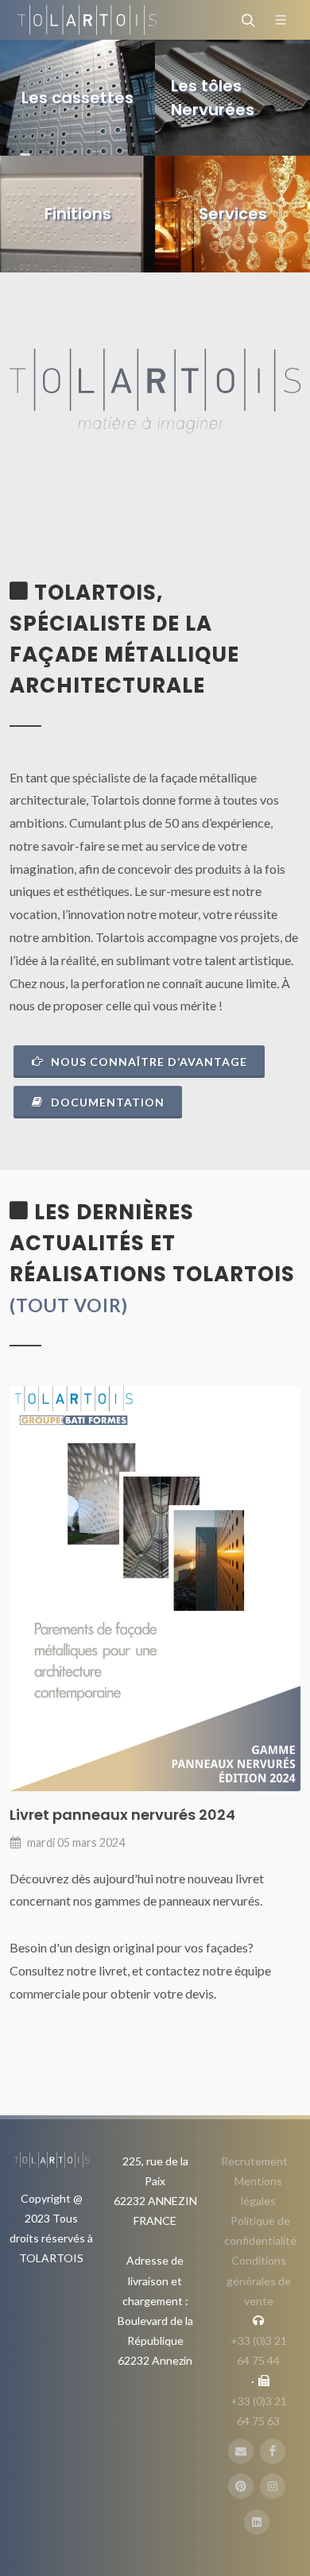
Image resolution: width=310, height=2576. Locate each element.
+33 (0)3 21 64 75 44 (259, 2350)
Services (233, 214)
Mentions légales (258, 2191)
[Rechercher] (246, 20)
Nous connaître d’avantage (147, 1062)
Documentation (106, 1102)
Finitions (78, 214)
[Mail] (241, 2451)
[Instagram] (273, 2486)
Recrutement (254, 2161)
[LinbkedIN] (257, 2522)
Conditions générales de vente (259, 2280)
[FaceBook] (273, 2451)
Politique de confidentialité (260, 2230)
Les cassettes (77, 98)
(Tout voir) (69, 1305)
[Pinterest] (241, 2486)
